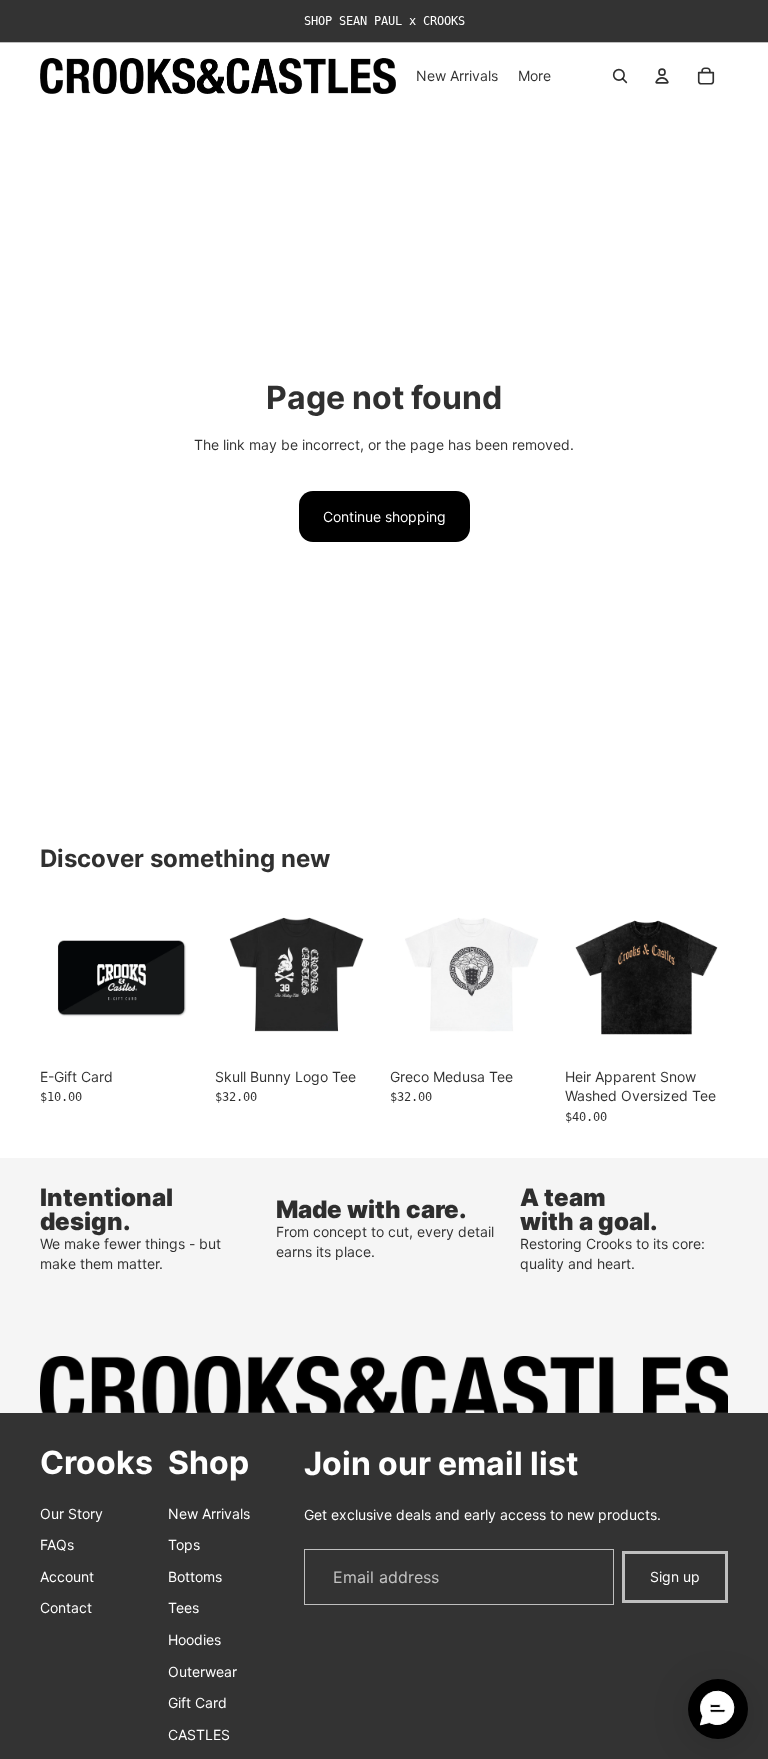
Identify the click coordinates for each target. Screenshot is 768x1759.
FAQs (57, 1544)
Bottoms (195, 1576)
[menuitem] (534, 76)
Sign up (675, 1576)
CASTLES (199, 1734)
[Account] (662, 76)
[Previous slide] (587, 977)
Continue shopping (384, 516)
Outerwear (202, 1671)
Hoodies (194, 1639)
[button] (718, 1709)
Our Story (71, 1513)
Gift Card (197, 1702)
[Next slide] (706, 977)
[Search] (620, 76)
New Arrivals (209, 1513)
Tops (184, 1544)
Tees (183, 1608)
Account (67, 1576)
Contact (66, 1608)
